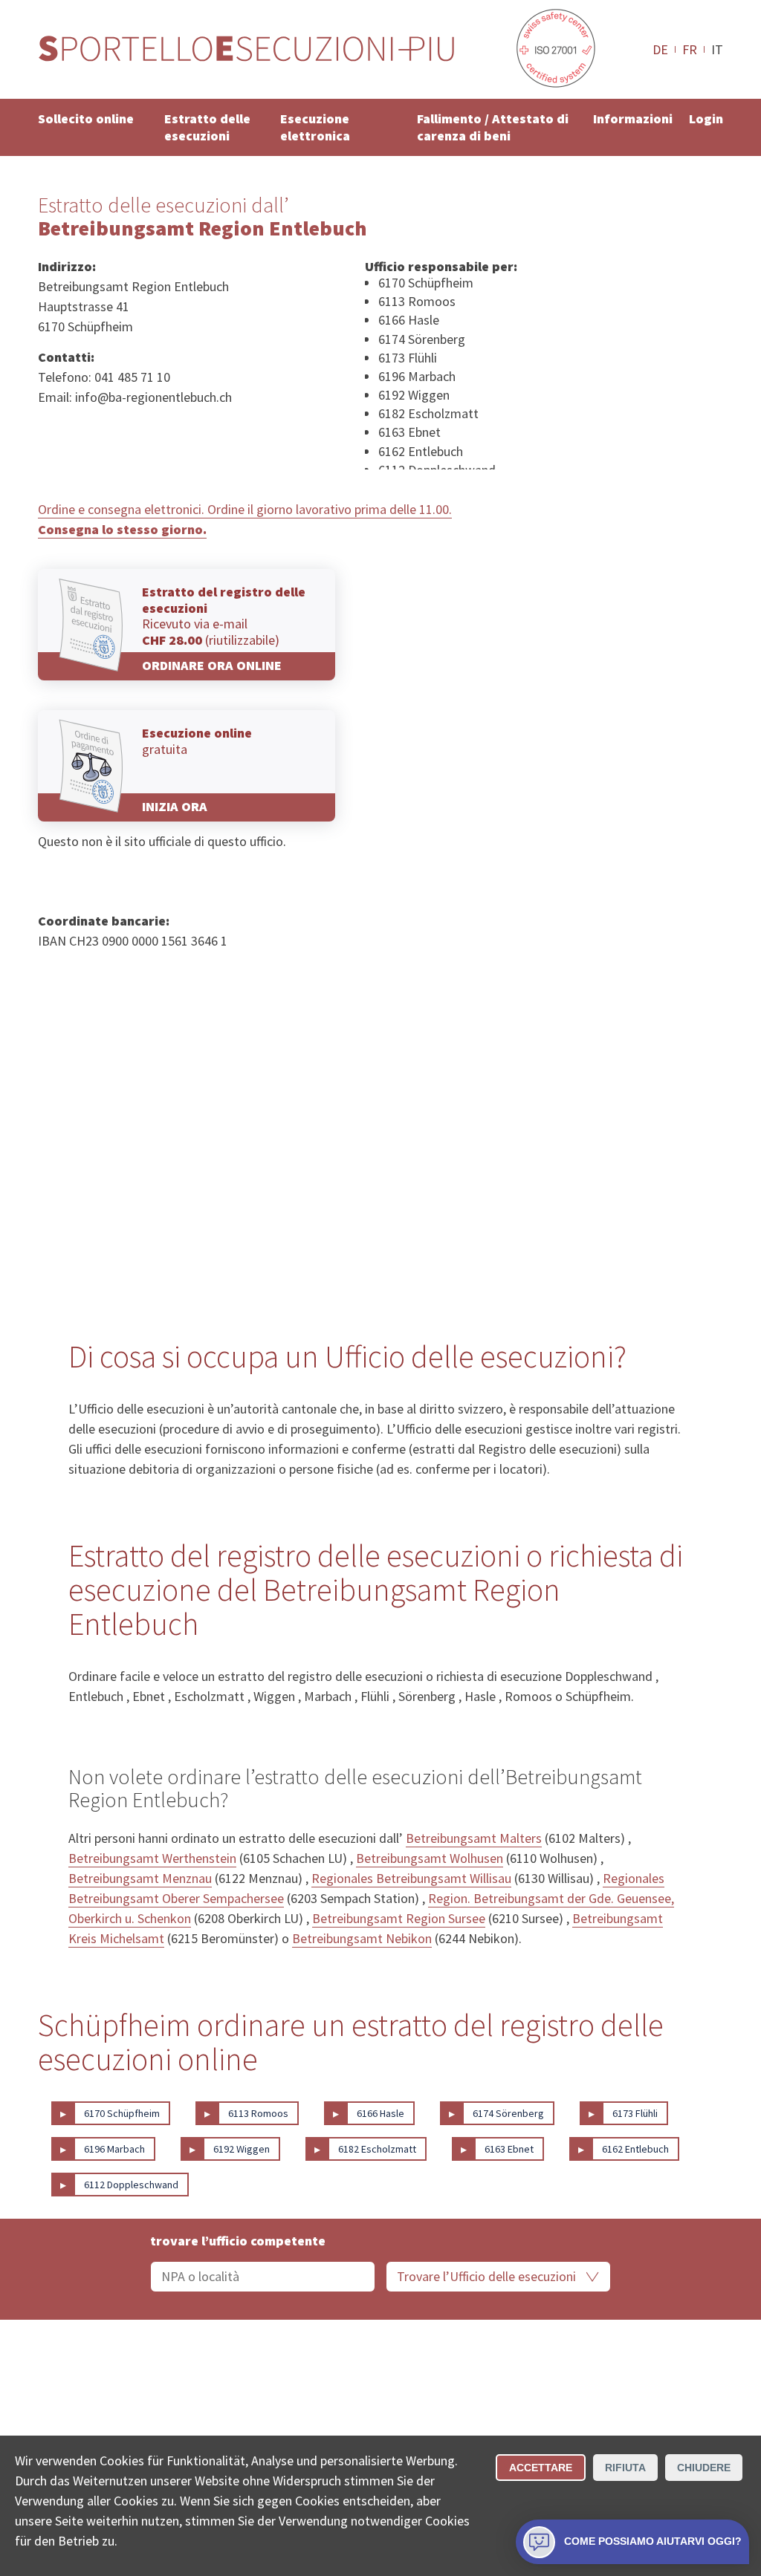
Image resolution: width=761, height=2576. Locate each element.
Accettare (541, 2468)
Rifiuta (625, 2468)
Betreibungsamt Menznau (140, 1878)
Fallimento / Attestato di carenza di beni (493, 127)
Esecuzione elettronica (315, 127)
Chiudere (704, 2468)
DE (660, 49)
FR (690, 49)
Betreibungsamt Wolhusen (430, 1858)
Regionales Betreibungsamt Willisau (411, 1878)
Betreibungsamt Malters (474, 1838)
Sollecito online (86, 118)
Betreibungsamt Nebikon (362, 1938)
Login (706, 118)
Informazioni (633, 118)
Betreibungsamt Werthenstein (152, 1858)
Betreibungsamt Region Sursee (399, 1918)
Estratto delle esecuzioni (207, 127)
